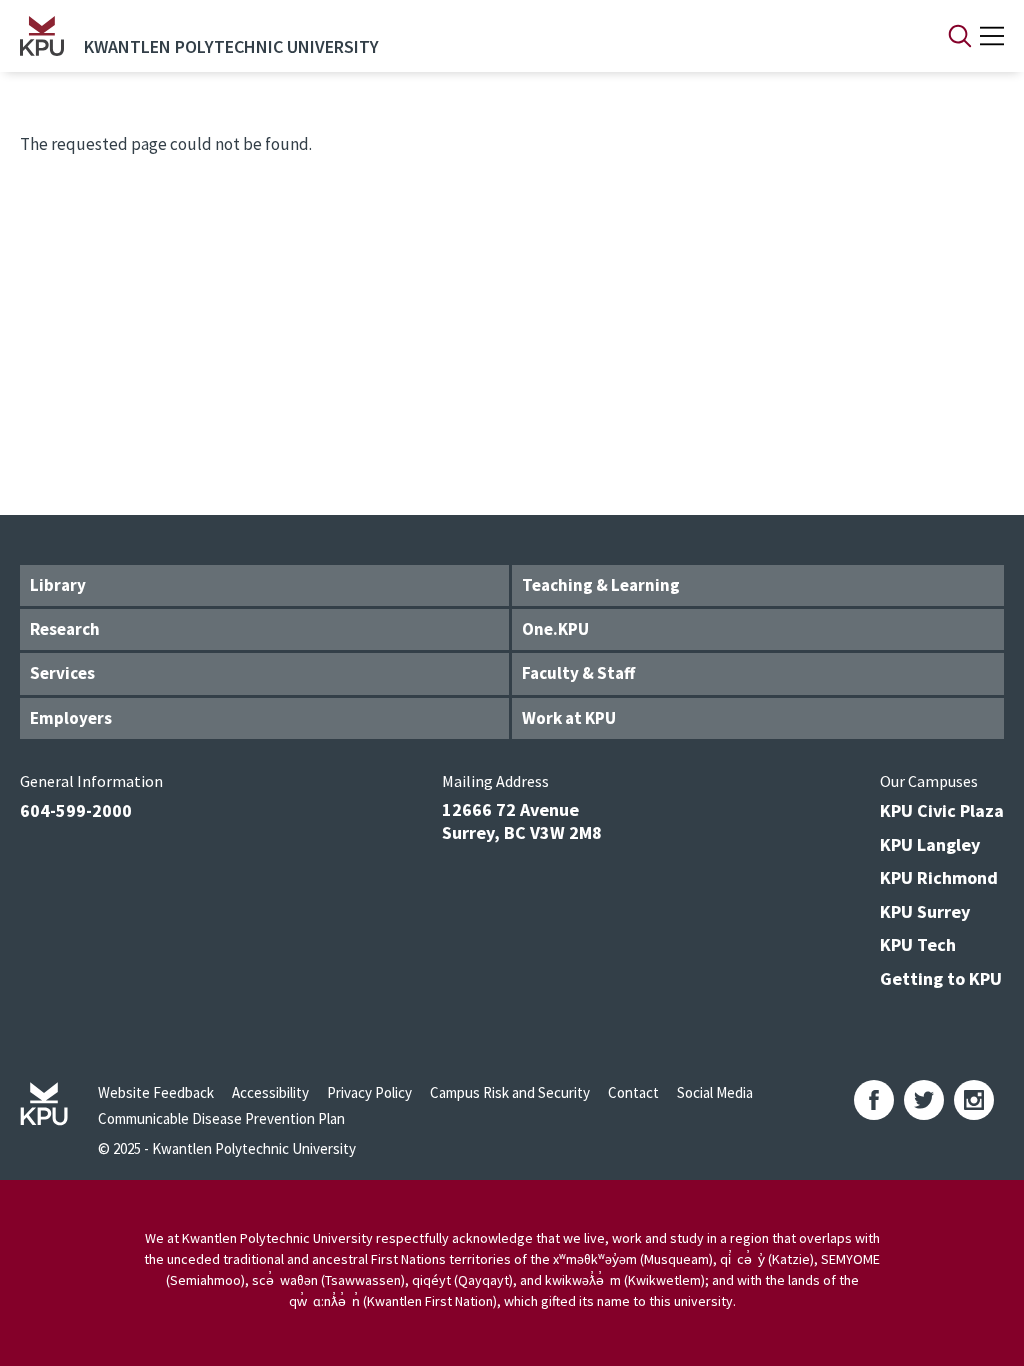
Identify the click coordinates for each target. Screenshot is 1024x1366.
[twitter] (924, 1100)
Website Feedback (156, 1092)
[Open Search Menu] (960, 36)
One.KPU (555, 629)
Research (65, 629)
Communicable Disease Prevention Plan (221, 1118)
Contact (633, 1092)
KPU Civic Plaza (942, 810)
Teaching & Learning (601, 585)
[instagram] (974, 1100)
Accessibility (270, 1092)
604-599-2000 (76, 810)
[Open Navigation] (992, 36)
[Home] (42, 36)
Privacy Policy (369, 1092)
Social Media (715, 1092)
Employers (71, 718)
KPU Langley (930, 844)
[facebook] (874, 1100)
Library (58, 585)
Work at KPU (569, 718)
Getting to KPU (941, 978)
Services (62, 673)
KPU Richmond (939, 877)
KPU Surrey (925, 911)
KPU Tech (918, 944)
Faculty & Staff (578, 673)
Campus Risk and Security (510, 1092)
